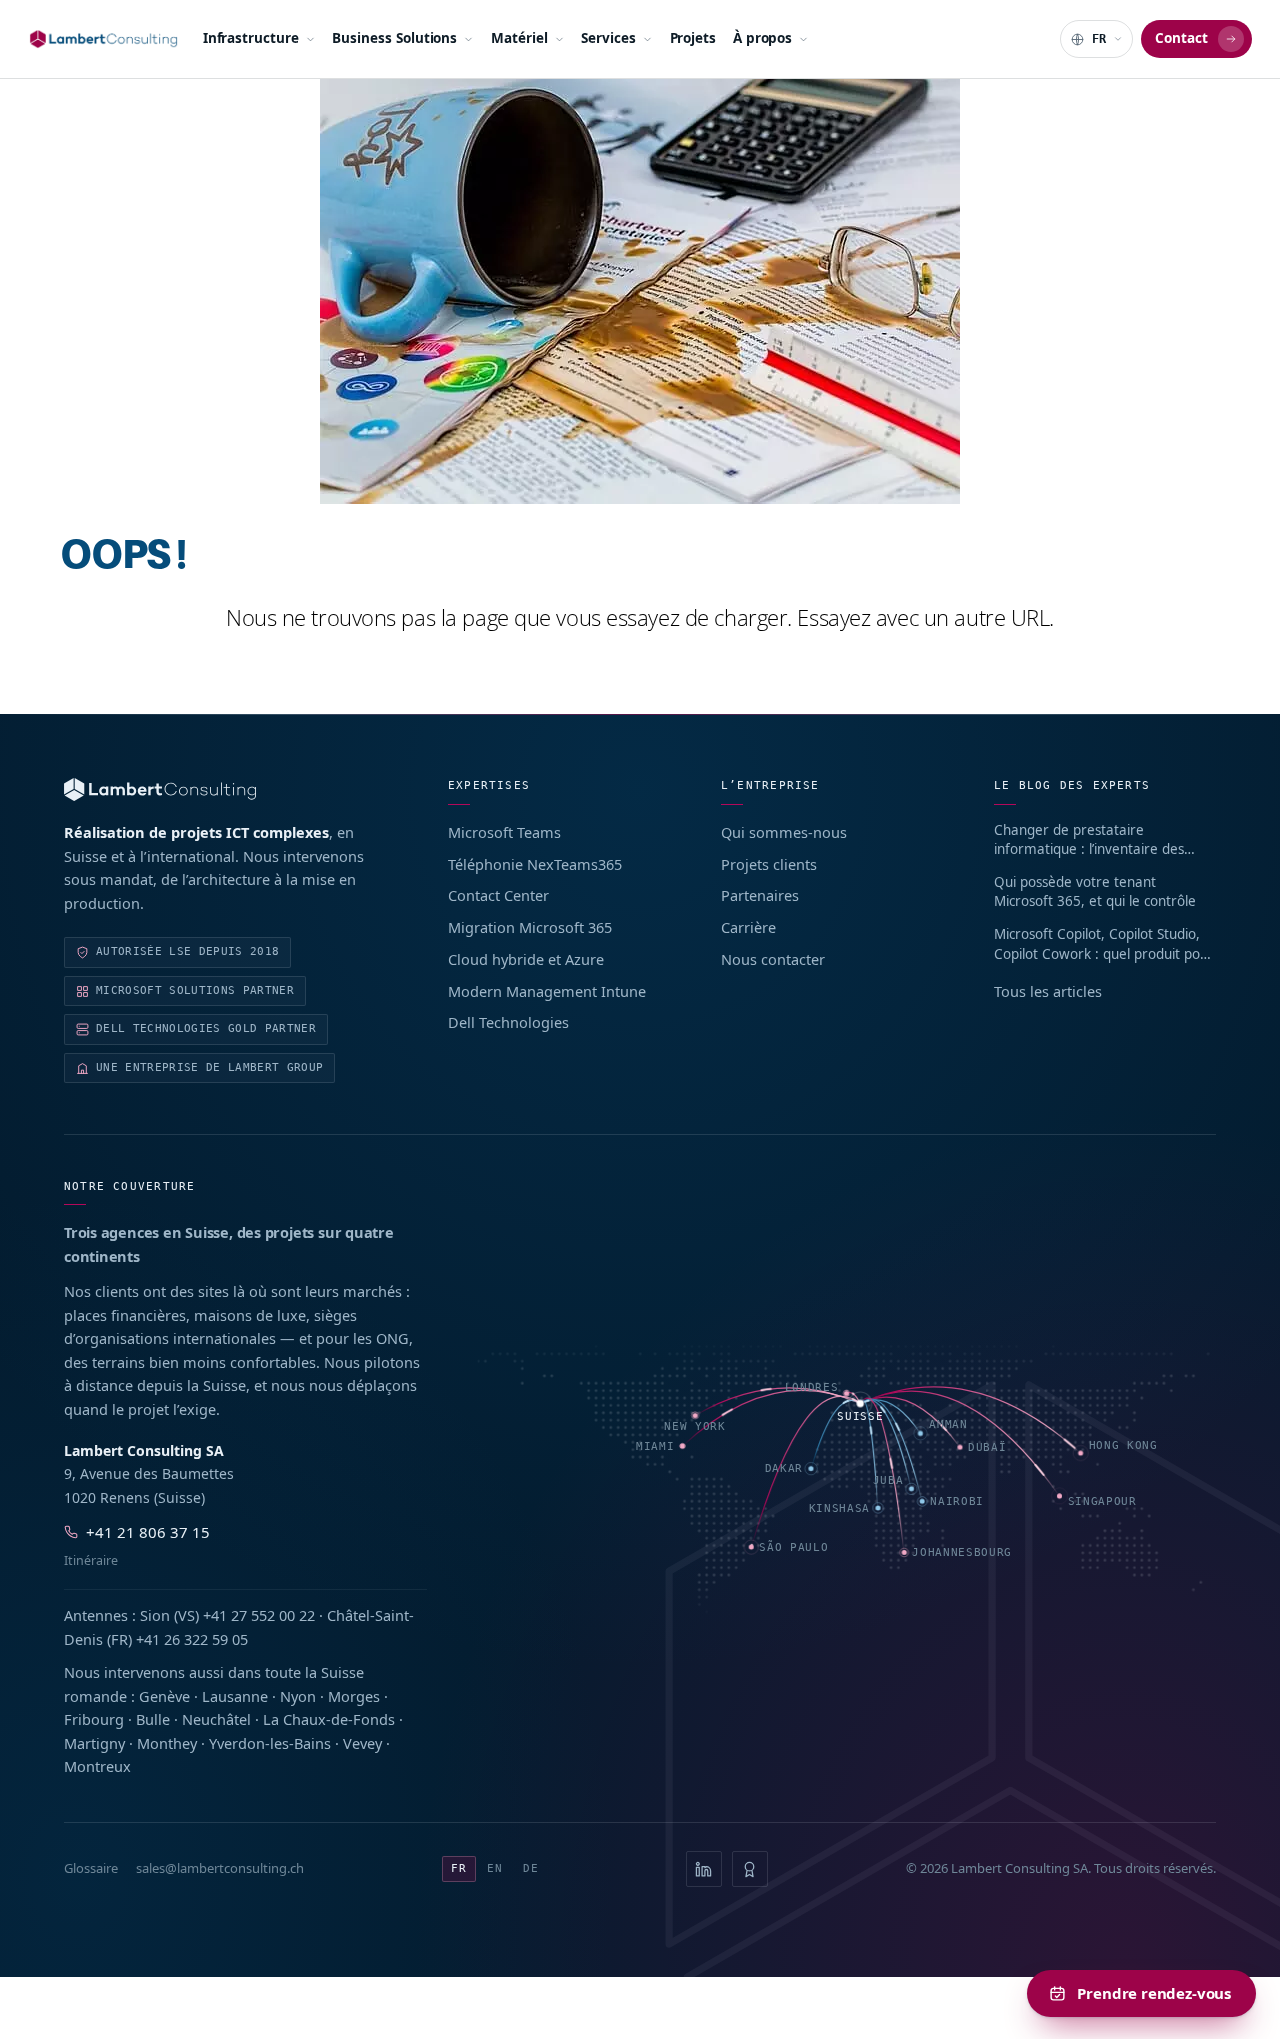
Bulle (153, 1719)
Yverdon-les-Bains (270, 1743)
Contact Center (498, 895)
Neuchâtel (216, 1719)
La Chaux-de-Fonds (329, 1719)
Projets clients (769, 864)
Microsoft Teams (504, 832)
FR (459, 1868)
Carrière (748, 927)
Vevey (362, 1743)
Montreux (97, 1766)
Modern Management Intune (547, 991)
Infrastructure (251, 38)
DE (531, 1868)
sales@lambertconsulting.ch (220, 1868)
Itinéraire (91, 1560)
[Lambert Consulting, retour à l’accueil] (230, 789)
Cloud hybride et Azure (526, 959)
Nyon (298, 1696)
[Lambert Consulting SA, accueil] (103, 39)
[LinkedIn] (704, 1869)
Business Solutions (394, 38)
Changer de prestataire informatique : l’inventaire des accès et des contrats (1089, 840)
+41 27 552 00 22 (259, 1615)
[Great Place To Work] (750, 1869)
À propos (762, 38)
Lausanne (235, 1696)
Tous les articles (1048, 991)
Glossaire (91, 1868)
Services (608, 38)
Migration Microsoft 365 (530, 927)
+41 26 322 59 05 (192, 1639)
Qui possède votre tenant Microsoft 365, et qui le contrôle (1095, 892)
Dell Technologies (508, 1022)
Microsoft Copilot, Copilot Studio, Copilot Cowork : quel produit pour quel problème (1104, 944)
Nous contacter (773, 959)
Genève (164, 1696)
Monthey (167, 1743)
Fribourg (94, 1719)
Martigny (94, 1743)
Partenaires (760, 895)
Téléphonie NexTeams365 (535, 864)
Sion (155, 1615)
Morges (354, 1696)
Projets (693, 38)
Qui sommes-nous (784, 832)
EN (495, 1868)
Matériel (519, 38)
